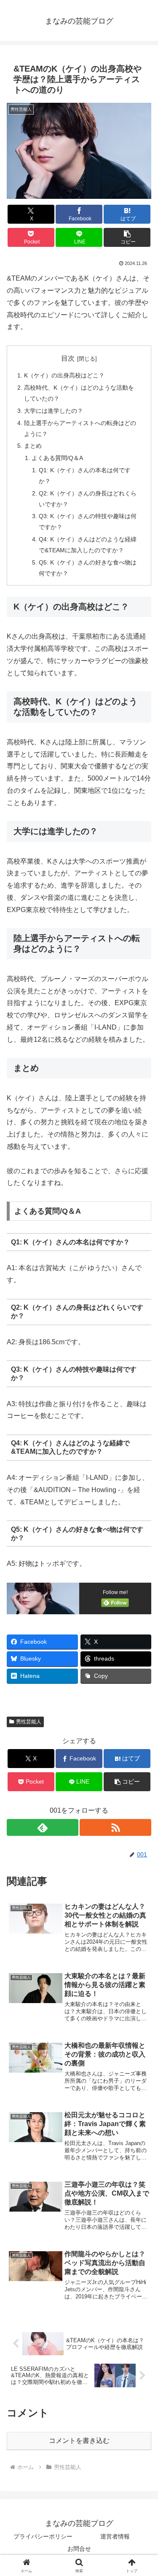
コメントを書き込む (79, 2441)
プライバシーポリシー (43, 2536)
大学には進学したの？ (54, 411)
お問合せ (79, 2549)
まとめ (33, 446)
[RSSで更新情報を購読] (115, 1827)
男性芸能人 (29, 1722)
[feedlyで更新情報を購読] (43, 1827)
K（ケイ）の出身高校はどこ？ (64, 375)
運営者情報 (115, 2536)
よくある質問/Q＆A (57, 458)
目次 (68, 358)
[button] (127, 237)
